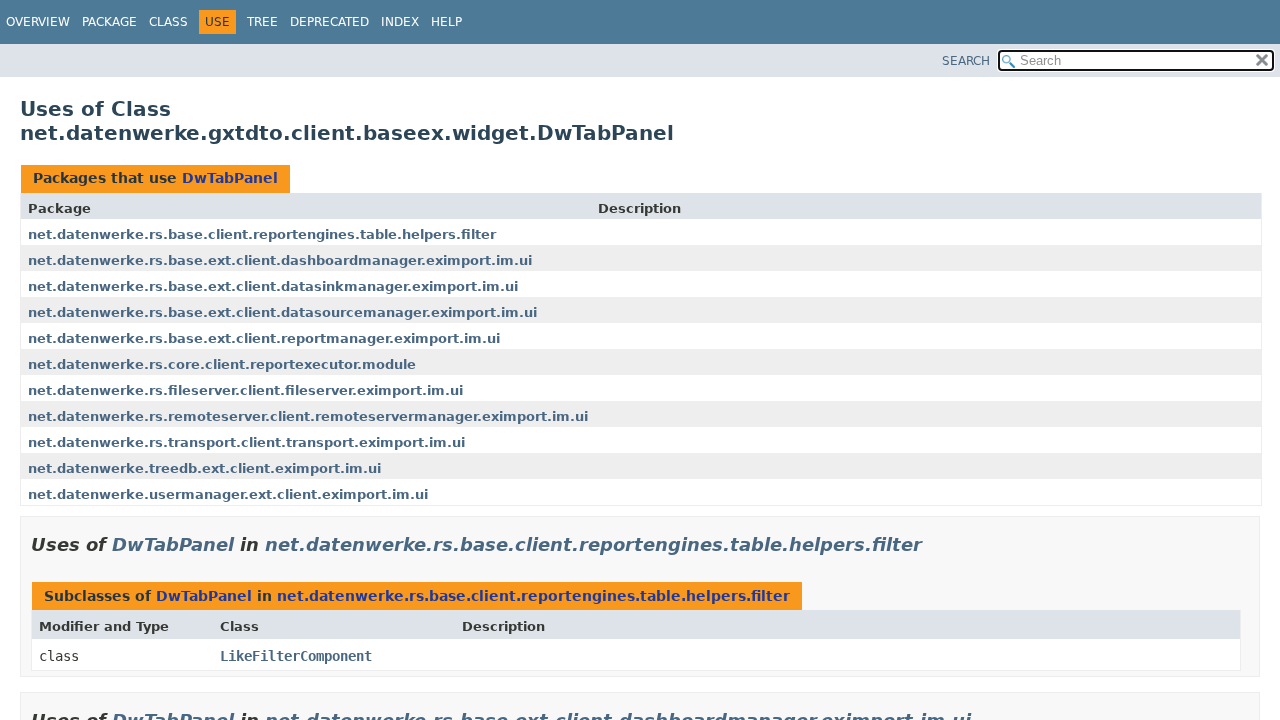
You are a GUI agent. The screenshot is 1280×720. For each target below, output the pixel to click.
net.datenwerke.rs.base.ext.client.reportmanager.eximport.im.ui (264, 338)
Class (168, 22)
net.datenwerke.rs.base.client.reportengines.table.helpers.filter (262, 234)
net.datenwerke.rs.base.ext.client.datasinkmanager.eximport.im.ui (273, 286)
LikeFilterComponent (296, 656)
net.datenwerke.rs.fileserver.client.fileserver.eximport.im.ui (245, 390)
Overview (38, 22)
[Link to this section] (936, 544)
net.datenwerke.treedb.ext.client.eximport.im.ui (204, 468)
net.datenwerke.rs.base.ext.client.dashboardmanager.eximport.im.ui (280, 260)
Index (400, 22)
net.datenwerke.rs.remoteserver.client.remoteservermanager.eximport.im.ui (308, 416)
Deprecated (329, 22)
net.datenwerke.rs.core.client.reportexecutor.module (222, 364)
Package (109, 22)
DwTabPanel (230, 178)
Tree (262, 22)
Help (446, 22)
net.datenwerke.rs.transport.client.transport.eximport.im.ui (246, 442)
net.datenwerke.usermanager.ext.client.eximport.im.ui (228, 494)
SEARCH (966, 61)
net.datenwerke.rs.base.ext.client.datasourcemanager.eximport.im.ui (282, 312)
